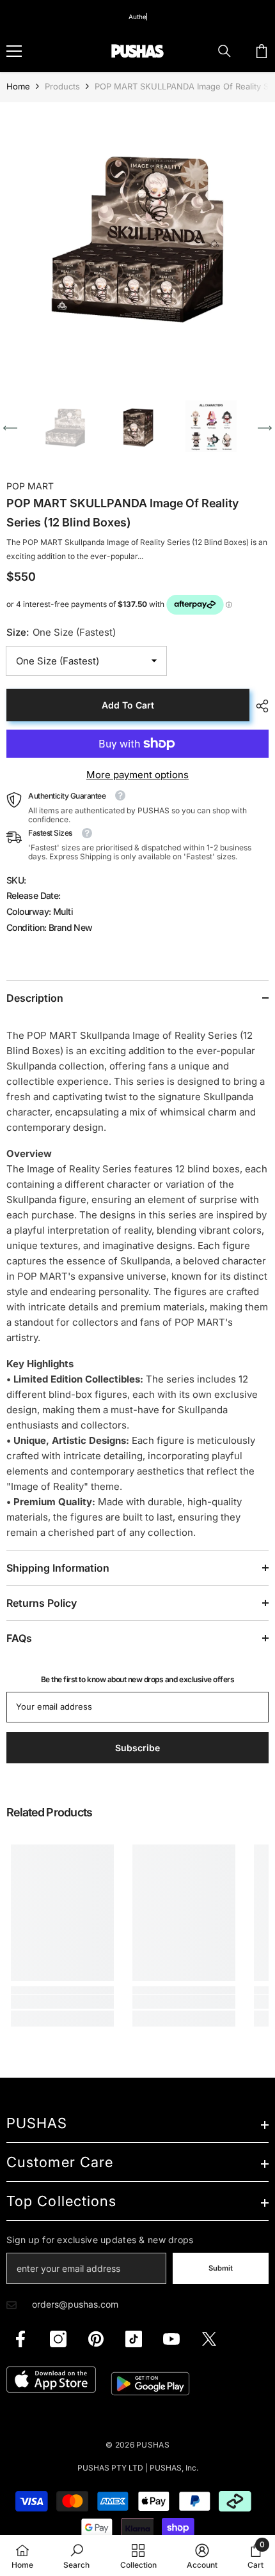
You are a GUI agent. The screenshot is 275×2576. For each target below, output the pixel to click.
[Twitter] (209, 2339)
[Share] (259, 706)
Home (18, 86)
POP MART (30, 486)
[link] (62, 2002)
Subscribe (137, 1748)
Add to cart (128, 705)
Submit (221, 2268)
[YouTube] (171, 2339)
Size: (61, 632)
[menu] (14, 51)
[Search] (224, 51)
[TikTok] (134, 2339)
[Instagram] (58, 2339)
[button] (10, 428)
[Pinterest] (96, 2339)
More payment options (137, 775)
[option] (137, 240)
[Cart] (262, 51)
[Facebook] (20, 2339)
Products (62, 86)
